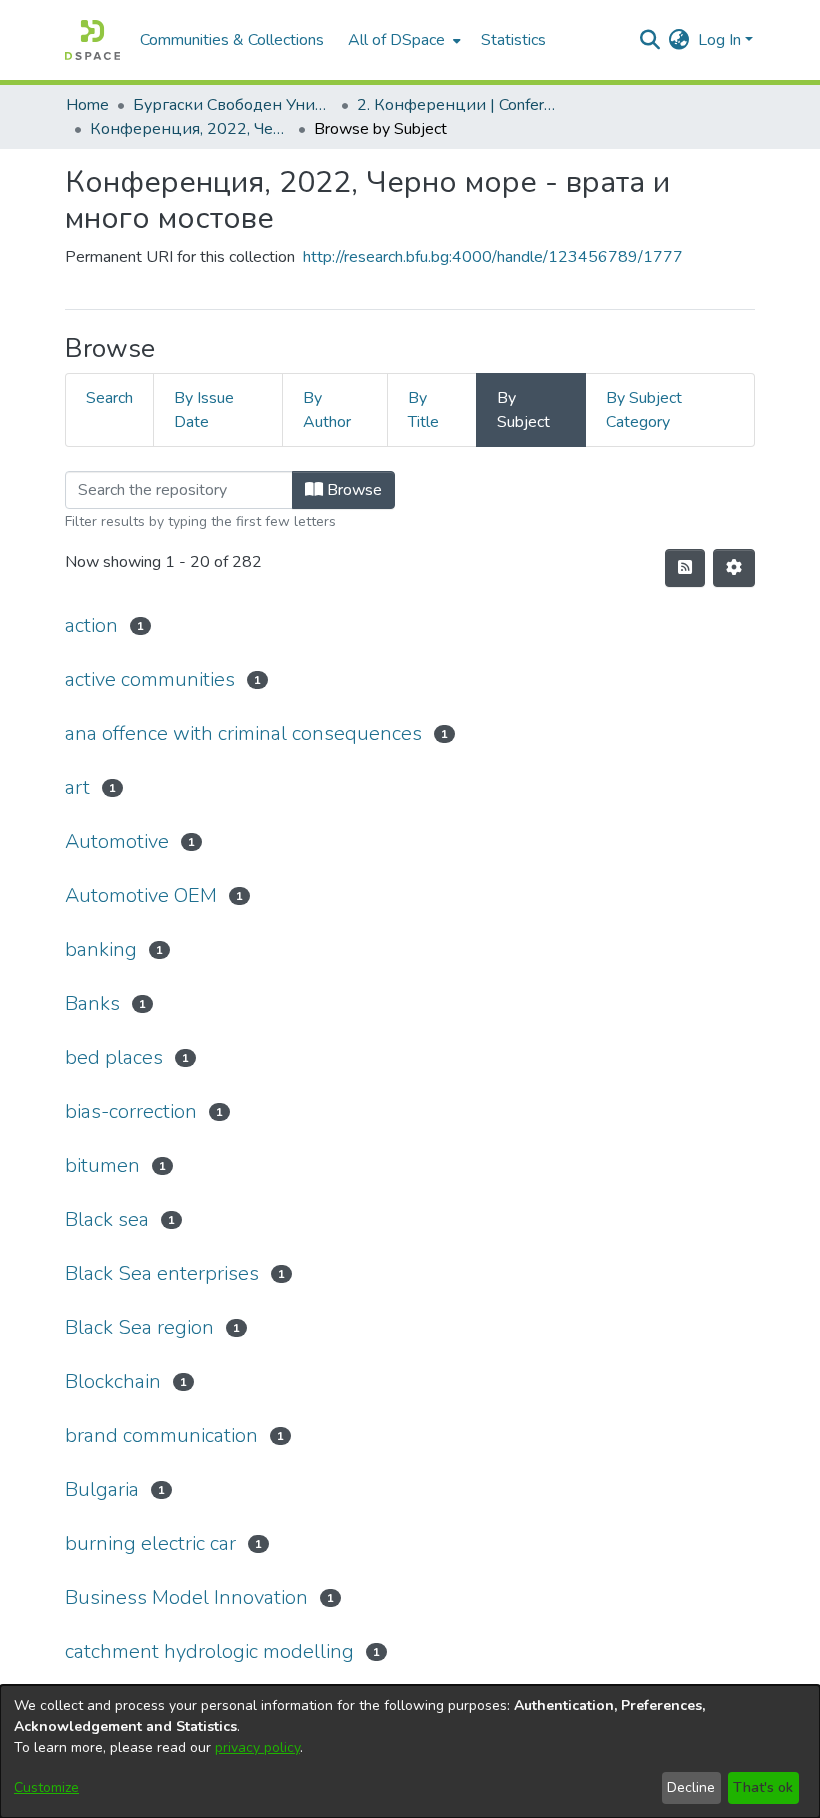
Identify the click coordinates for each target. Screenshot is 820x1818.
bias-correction (131, 1111)
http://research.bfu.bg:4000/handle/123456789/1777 (493, 257)
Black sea (107, 1219)
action (91, 625)
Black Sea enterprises (162, 1273)
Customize (46, 1787)
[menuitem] (402, 40)
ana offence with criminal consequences (243, 733)
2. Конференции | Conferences (457, 105)
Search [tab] (109, 398)
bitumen (102, 1165)
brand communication (161, 1435)
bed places (114, 1057)
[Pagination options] (734, 568)
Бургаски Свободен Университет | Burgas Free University (233, 105)
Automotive (117, 841)
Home (87, 105)
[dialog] (410, 1751)
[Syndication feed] (685, 568)
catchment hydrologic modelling (209, 1651)
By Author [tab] (327, 410)
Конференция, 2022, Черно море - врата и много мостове (190, 129)
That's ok (763, 1787)
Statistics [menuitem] (513, 40)
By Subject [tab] (523, 410)
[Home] (92, 40)
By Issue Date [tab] (204, 410)
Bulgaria (102, 1489)
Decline (691, 1787)
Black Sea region (139, 1327)
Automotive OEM (141, 895)
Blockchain (113, 1381)
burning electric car (150, 1543)
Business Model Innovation (186, 1597)
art (77, 787)
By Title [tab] (423, 410)
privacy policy (257, 1747)
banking (101, 949)
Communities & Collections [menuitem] (232, 40)
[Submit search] (650, 40)
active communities (150, 679)
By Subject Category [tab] (644, 410)
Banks (92, 1003)
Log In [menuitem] (719, 40)
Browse (352, 490)
